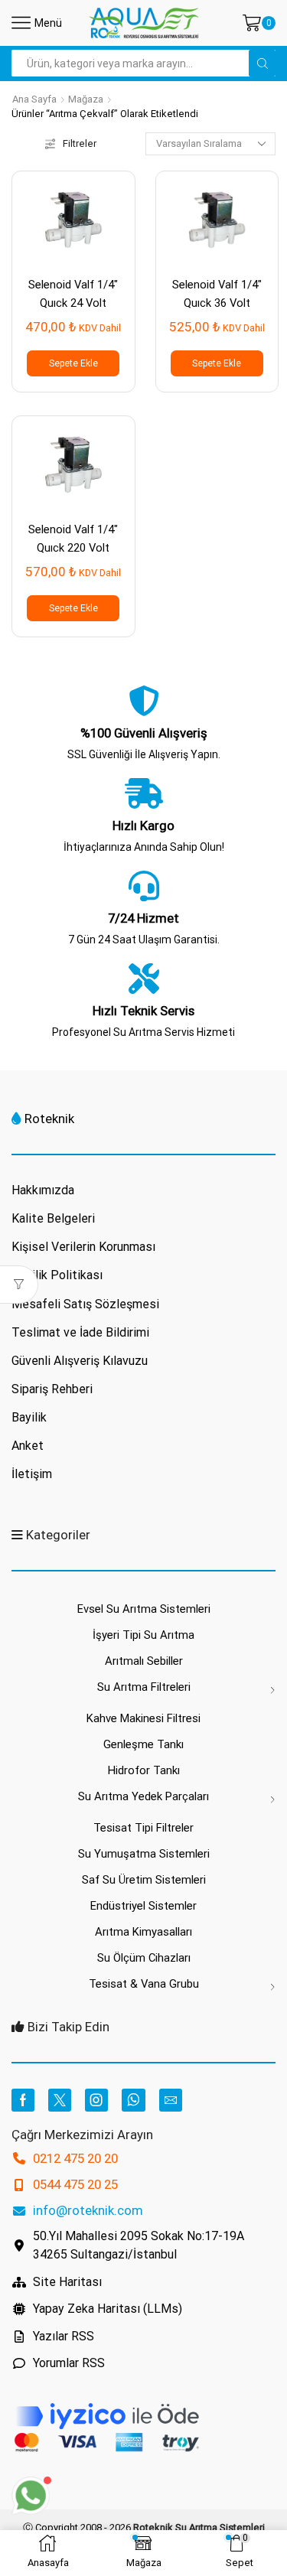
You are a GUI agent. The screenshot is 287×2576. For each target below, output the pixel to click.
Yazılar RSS (64, 2336)
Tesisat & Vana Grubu (144, 1984)
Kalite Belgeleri (53, 1218)
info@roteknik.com (88, 2210)
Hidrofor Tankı (144, 1770)
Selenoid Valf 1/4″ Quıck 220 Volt (73, 538)
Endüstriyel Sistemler (143, 1906)
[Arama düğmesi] (262, 63)
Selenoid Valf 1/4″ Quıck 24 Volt (73, 293)
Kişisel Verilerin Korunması (83, 1247)
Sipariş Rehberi (52, 1389)
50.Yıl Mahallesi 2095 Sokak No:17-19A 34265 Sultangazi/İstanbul (139, 2245)
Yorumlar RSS (69, 2363)
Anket (28, 1446)
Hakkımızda (43, 1190)
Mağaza (86, 99)
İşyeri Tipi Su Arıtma (143, 1635)
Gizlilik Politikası (57, 1275)
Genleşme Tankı (143, 1744)
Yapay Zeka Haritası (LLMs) (108, 2309)
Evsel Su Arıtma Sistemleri (144, 1609)
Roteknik (49, 1119)
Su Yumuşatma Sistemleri (144, 1854)
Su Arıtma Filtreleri (144, 1687)
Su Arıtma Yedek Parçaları (143, 1796)
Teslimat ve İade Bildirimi (80, 1332)
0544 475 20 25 (75, 2184)
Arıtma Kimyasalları (143, 1932)
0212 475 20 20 (75, 2158)
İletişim (32, 1474)
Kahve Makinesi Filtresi (143, 1718)
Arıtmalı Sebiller (144, 1661)
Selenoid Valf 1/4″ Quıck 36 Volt (217, 293)
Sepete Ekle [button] (73, 363)
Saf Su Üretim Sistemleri (144, 1880)
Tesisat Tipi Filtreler (143, 1828)
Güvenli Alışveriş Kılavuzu (80, 1361)
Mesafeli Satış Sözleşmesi (85, 1304)
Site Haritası (67, 2282)
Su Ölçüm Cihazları (144, 1958)
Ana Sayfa (34, 99)
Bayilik (29, 1417)
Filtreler (80, 143)
